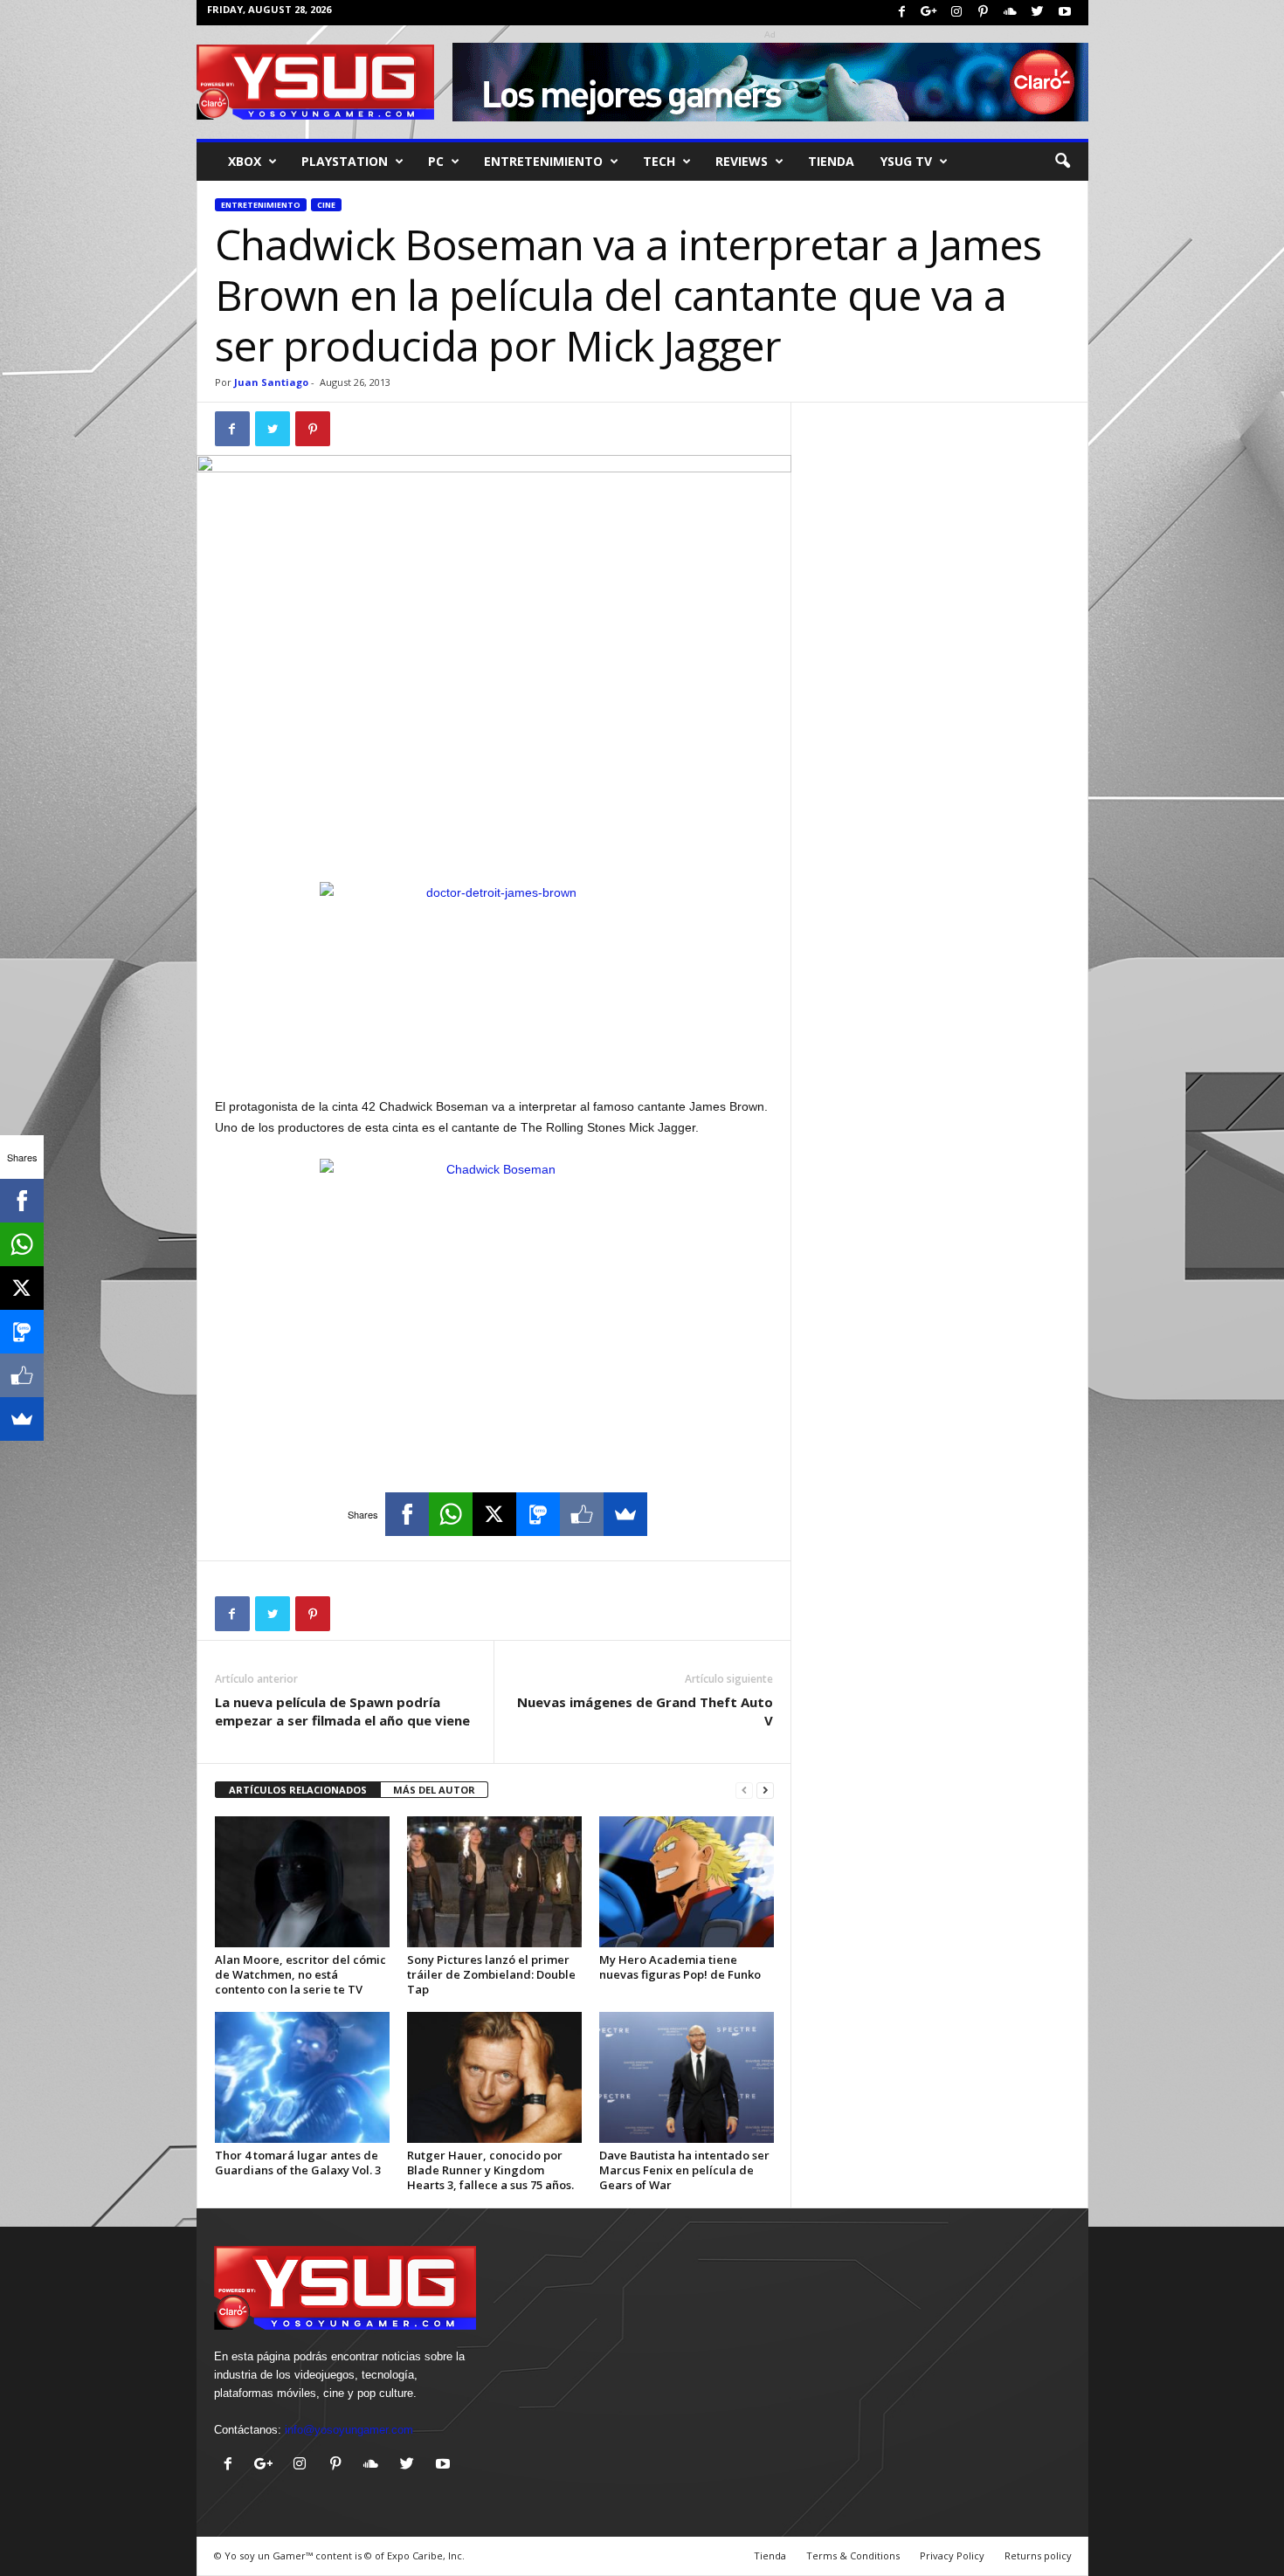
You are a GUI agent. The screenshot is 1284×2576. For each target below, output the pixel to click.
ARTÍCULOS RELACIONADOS (298, 1790)
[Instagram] (956, 13)
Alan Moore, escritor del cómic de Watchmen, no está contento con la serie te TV (300, 1974)
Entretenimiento (261, 205)
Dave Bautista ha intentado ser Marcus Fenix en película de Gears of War (684, 2170)
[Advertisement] (494, 837)
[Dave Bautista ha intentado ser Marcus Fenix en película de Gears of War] (687, 2077)
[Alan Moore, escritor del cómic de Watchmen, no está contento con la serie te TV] (302, 1882)
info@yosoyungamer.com (349, 2430)
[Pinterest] (984, 13)
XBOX (245, 161)
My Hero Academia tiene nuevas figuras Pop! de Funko (680, 1967)
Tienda (831, 161)
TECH (659, 161)
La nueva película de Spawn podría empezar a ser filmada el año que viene (342, 1711)
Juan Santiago (271, 382)
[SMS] (538, 1514)
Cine (326, 205)
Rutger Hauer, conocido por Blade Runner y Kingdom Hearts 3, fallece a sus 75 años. (490, 2170)
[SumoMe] (625, 1514)
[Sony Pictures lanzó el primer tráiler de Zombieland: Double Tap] (494, 1882)
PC (436, 161)
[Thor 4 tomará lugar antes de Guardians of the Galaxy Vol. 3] (302, 2077)
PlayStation (345, 161)
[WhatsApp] (451, 1514)
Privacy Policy (952, 2555)
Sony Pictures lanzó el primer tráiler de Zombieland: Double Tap (491, 1974)
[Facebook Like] (582, 1514)
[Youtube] (1065, 13)
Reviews (742, 161)
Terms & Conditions (853, 2555)
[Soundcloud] (1011, 13)
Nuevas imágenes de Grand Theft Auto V (645, 1711)
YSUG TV (906, 161)
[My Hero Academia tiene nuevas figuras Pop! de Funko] (687, 1882)
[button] (1062, 162)
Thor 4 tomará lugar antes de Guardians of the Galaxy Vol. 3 (298, 2163)
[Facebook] (902, 13)
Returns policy (1038, 2555)
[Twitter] (1038, 13)
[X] (494, 1514)
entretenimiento (543, 161)
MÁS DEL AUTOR (434, 1790)
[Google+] (929, 13)
